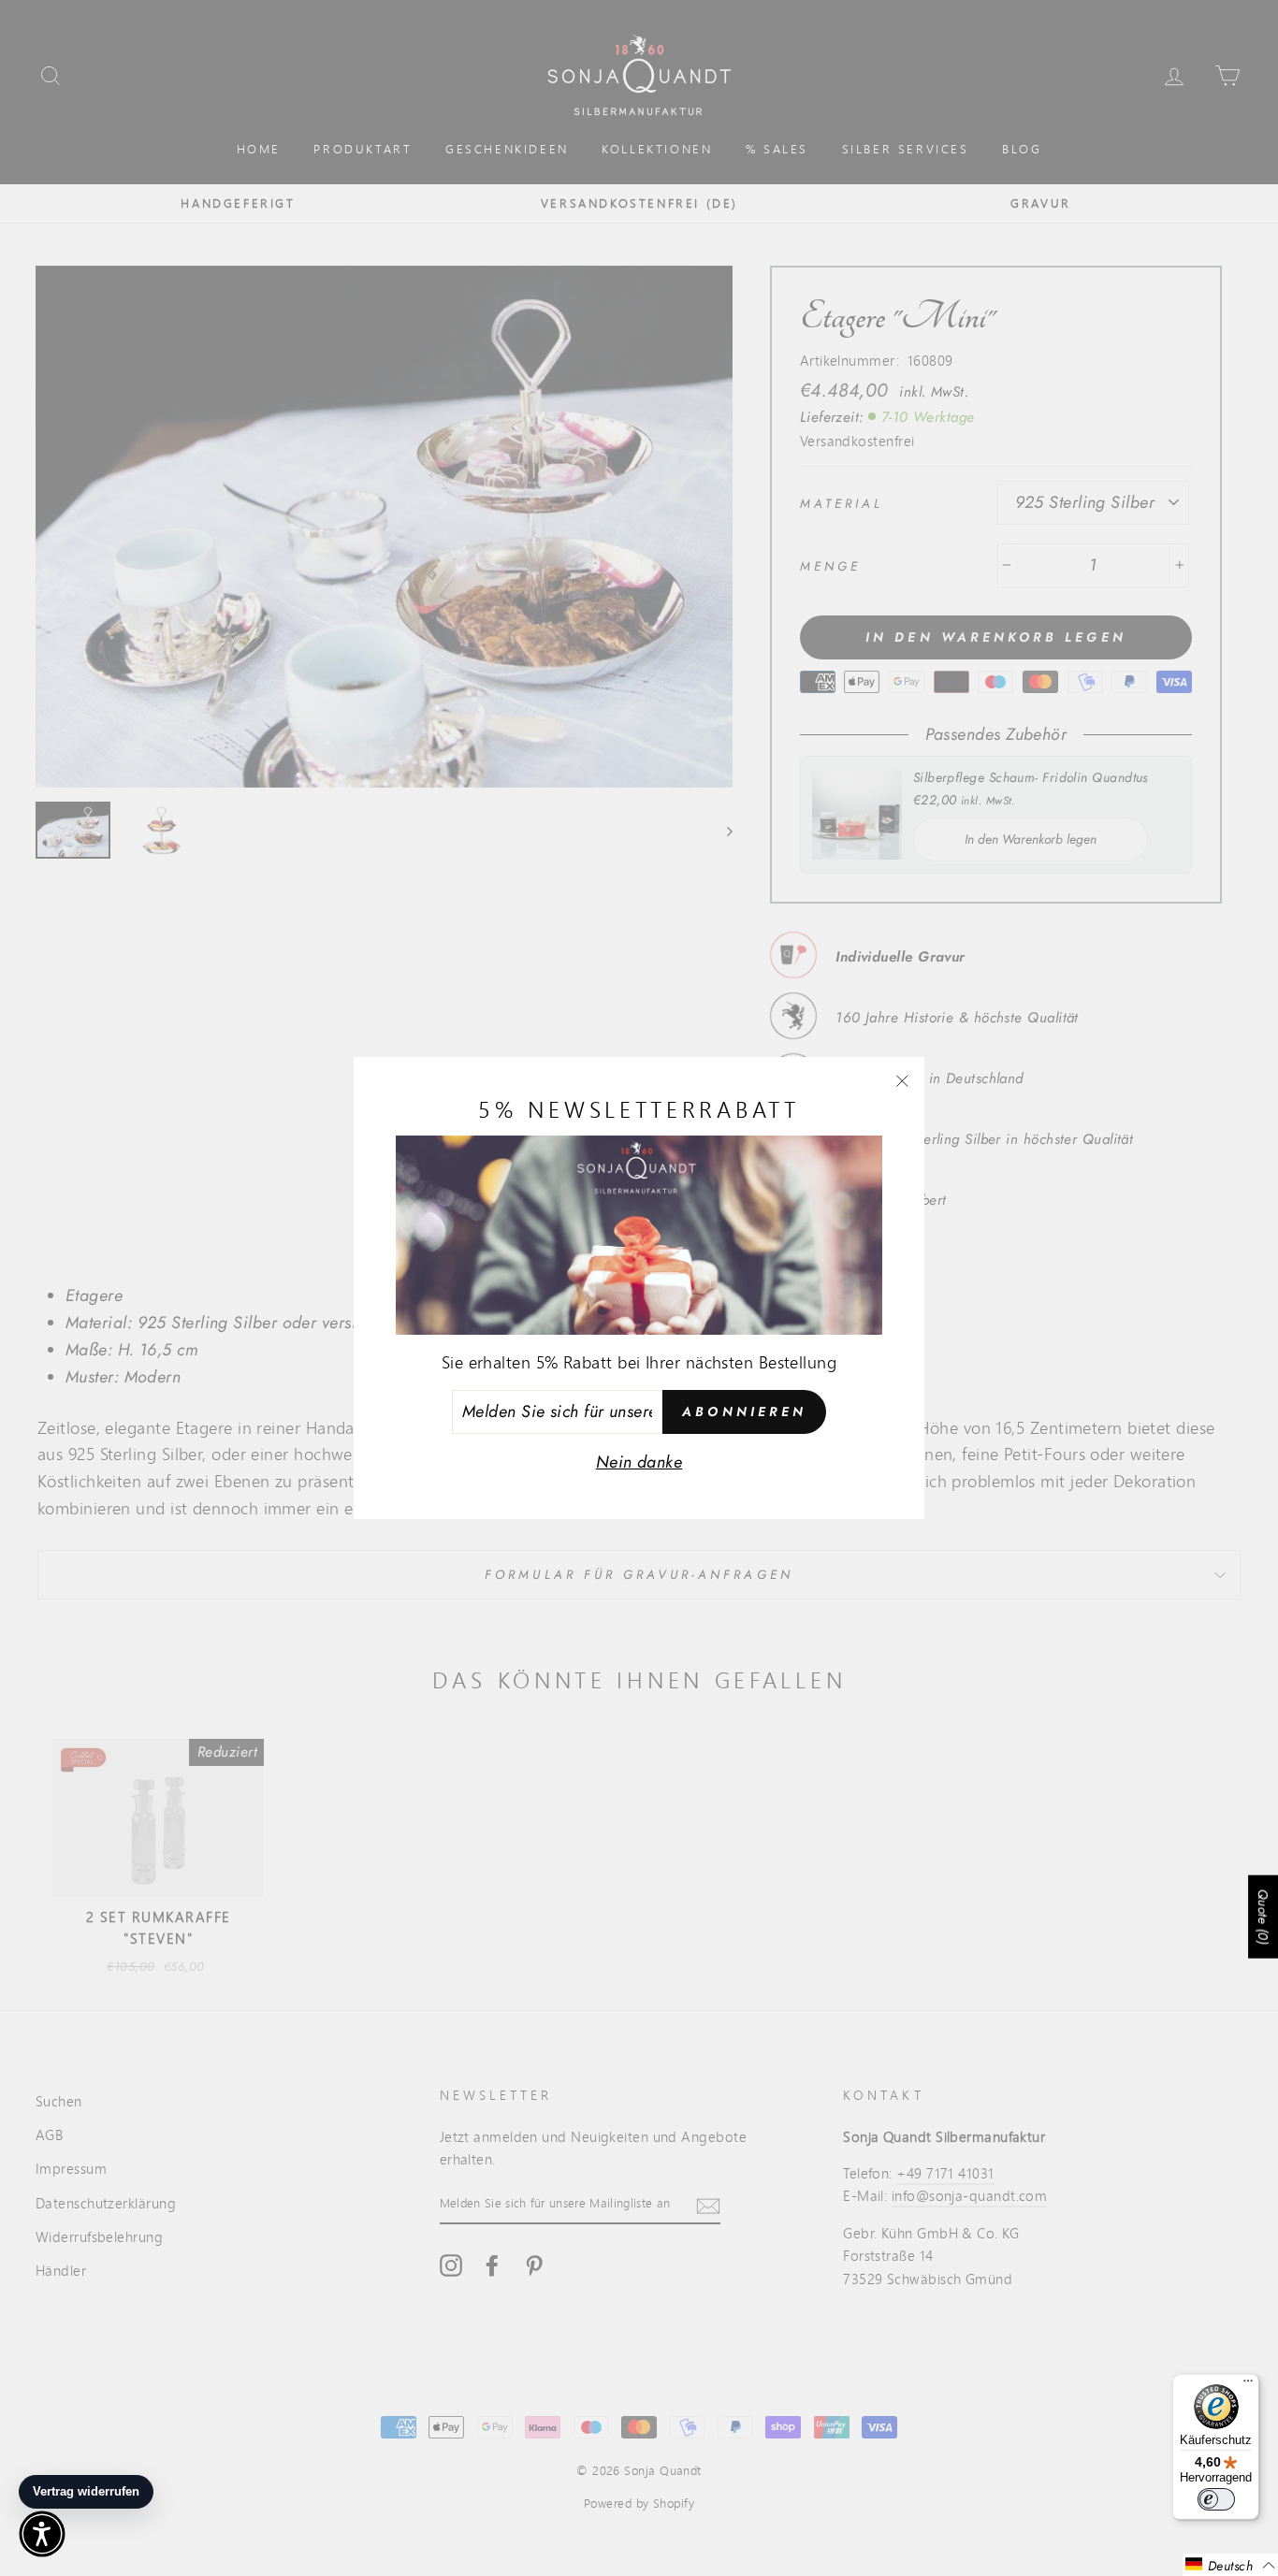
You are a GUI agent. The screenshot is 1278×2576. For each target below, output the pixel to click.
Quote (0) (1263, 1917)
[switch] (1216, 2499)
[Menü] (1248, 2385)
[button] (1230, 2565)
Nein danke (639, 1462)
